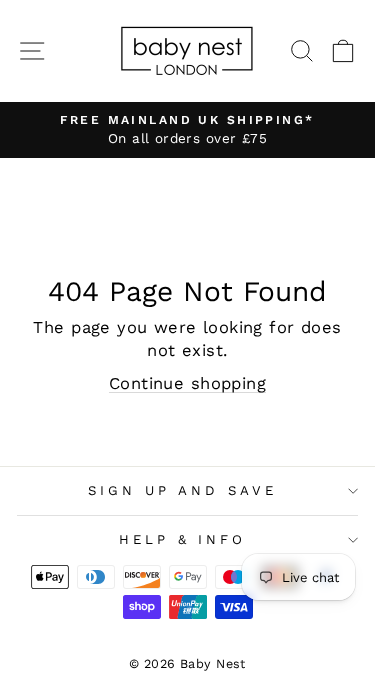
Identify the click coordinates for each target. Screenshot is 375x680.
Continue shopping (187, 383)
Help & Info (183, 539)
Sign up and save (182, 490)
